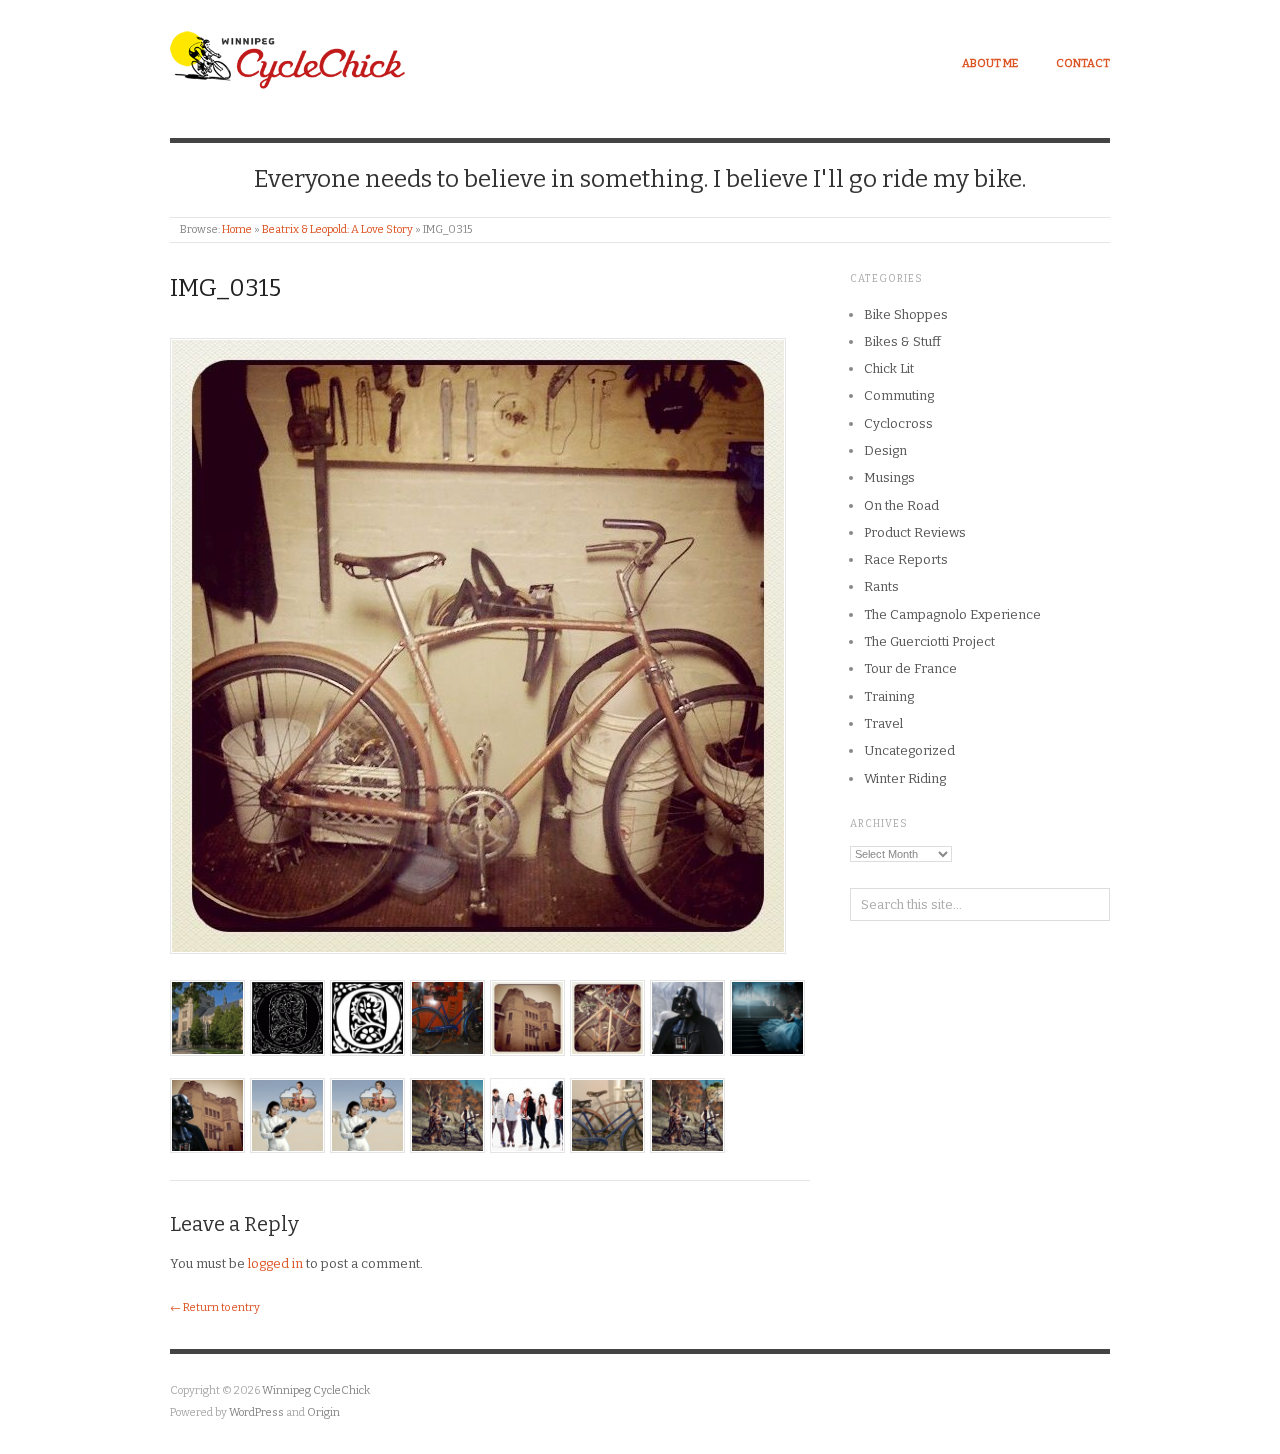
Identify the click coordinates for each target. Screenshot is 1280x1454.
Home (237, 229)
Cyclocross (898, 423)
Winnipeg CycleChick (316, 1390)
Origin (323, 1412)
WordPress (256, 1412)
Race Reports (906, 559)
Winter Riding (905, 778)
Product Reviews (915, 532)
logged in (275, 1263)
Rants (881, 586)
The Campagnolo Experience (952, 614)
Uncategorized (909, 750)
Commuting (899, 395)
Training (889, 696)
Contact (1083, 63)
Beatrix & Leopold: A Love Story (337, 229)
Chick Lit (889, 368)
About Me (990, 63)
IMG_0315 (225, 288)
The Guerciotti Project (929, 641)
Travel (883, 723)
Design (885, 450)
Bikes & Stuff (902, 341)
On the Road (901, 505)
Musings (889, 477)
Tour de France (910, 668)
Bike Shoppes (906, 314)
